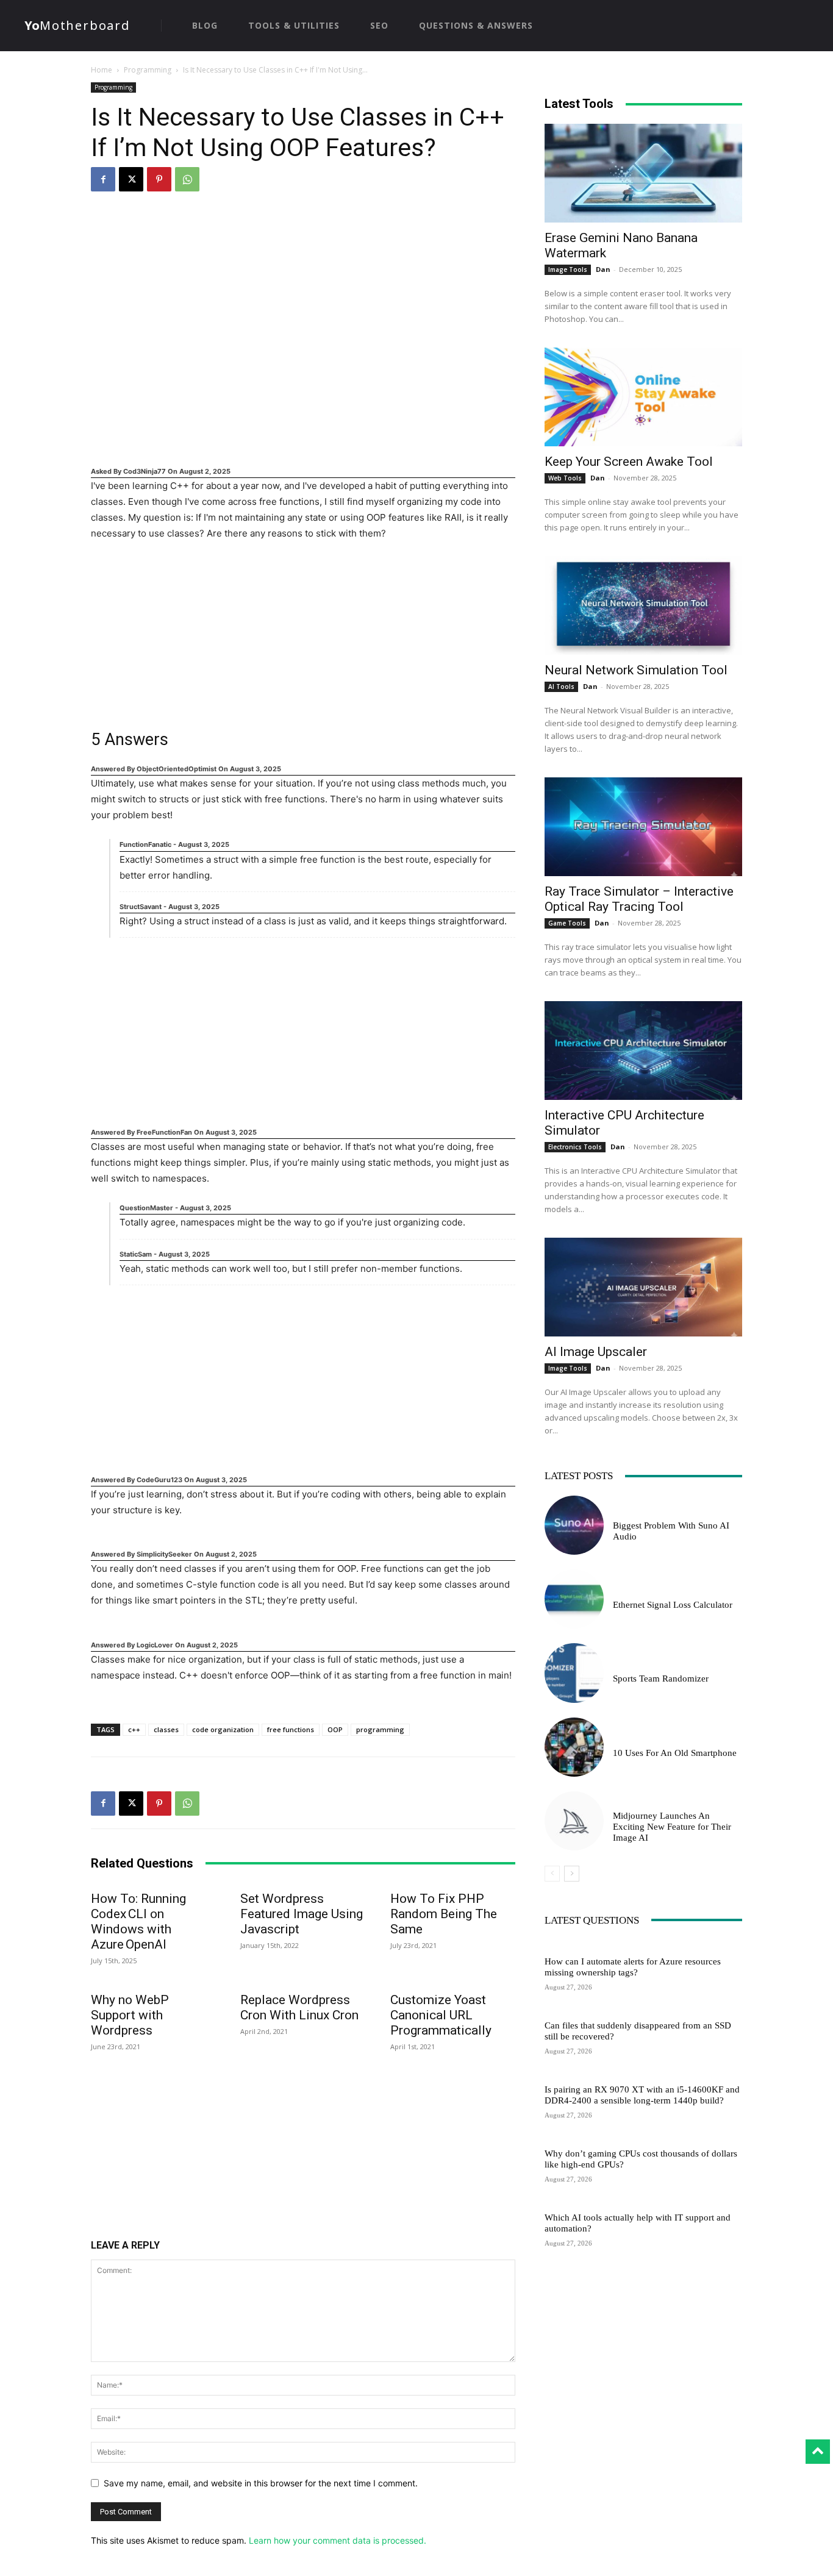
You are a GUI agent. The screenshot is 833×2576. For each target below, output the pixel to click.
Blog (622, 1591)
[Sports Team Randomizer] (574, 1673)
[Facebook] (103, 179)
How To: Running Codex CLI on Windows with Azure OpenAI (138, 1921)
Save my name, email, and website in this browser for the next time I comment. (261, 2483)
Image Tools (568, 269)
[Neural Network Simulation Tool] (643, 605)
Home (102, 70)
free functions (291, 1729)
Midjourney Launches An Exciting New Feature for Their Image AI (672, 1827)
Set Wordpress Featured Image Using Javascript (302, 1914)
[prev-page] (552, 1874)
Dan (603, 269)
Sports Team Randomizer (661, 1679)
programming (380, 1729)
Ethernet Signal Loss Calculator (673, 1605)
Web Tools (565, 478)
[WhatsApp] (187, 179)
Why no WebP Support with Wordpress (130, 2015)
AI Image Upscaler (596, 1352)
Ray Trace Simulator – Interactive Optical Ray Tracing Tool (639, 899)
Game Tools (567, 923)
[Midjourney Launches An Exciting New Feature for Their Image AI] (574, 1821)
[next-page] (572, 1874)
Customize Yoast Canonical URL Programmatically (441, 2015)
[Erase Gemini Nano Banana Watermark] (643, 173)
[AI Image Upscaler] (643, 1287)
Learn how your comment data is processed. (338, 2540)
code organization (223, 1729)
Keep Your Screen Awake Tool (629, 462)
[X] (131, 179)
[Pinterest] (159, 179)
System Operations (580, 1948)
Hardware (563, 2012)
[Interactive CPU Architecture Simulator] (643, 1051)
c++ (134, 1729)
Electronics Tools (575, 1147)
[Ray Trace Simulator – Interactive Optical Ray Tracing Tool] (643, 827)
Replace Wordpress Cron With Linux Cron (299, 2007)
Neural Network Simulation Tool (636, 670)
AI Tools (561, 687)
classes (166, 1729)
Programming (148, 70)
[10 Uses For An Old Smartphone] (574, 1747)
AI (617, 1512)
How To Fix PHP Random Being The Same (444, 1914)
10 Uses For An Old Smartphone (675, 1753)
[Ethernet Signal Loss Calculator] (574, 1599)
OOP (335, 1729)
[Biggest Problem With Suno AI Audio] (574, 1525)
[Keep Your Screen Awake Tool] (643, 397)
